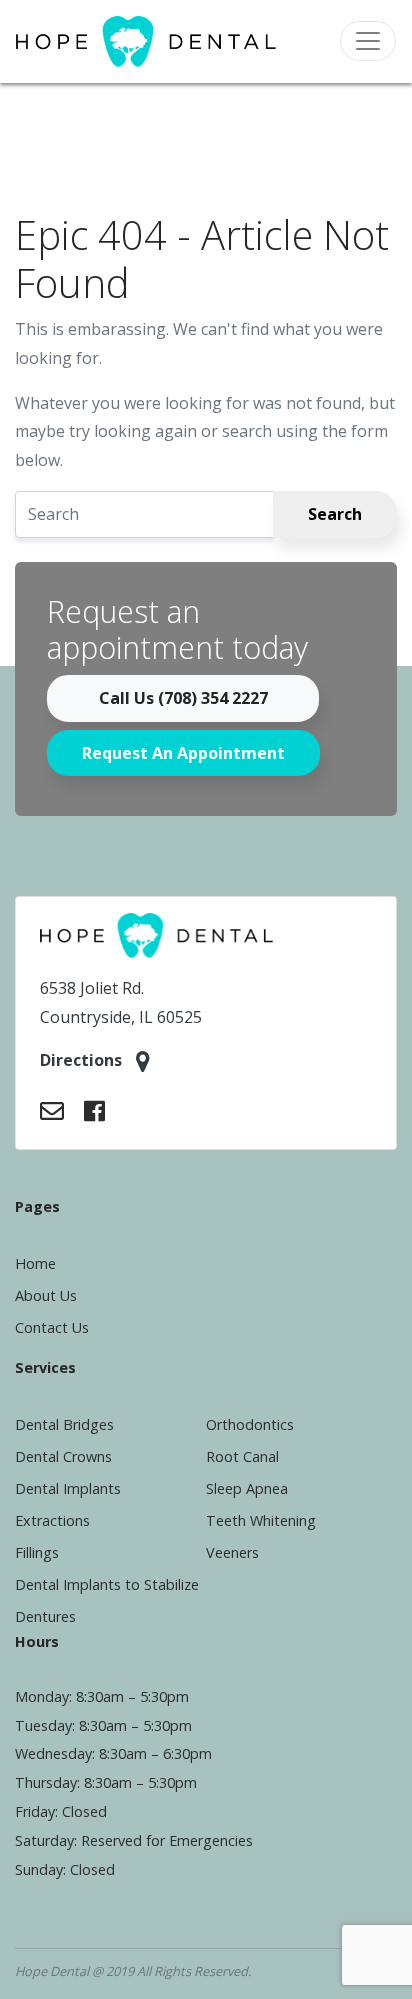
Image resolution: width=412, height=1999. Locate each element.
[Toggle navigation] (368, 41)
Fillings (37, 1552)
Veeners (232, 1552)
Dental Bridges (64, 1424)
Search (335, 514)
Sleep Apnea (247, 1488)
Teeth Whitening (261, 1520)
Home (35, 1263)
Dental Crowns (63, 1456)
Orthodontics (250, 1424)
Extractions (52, 1520)
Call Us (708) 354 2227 (183, 698)
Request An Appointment (183, 753)
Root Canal (242, 1456)
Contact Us (52, 1327)
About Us (46, 1295)
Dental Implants (68, 1488)
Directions (83, 1060)
